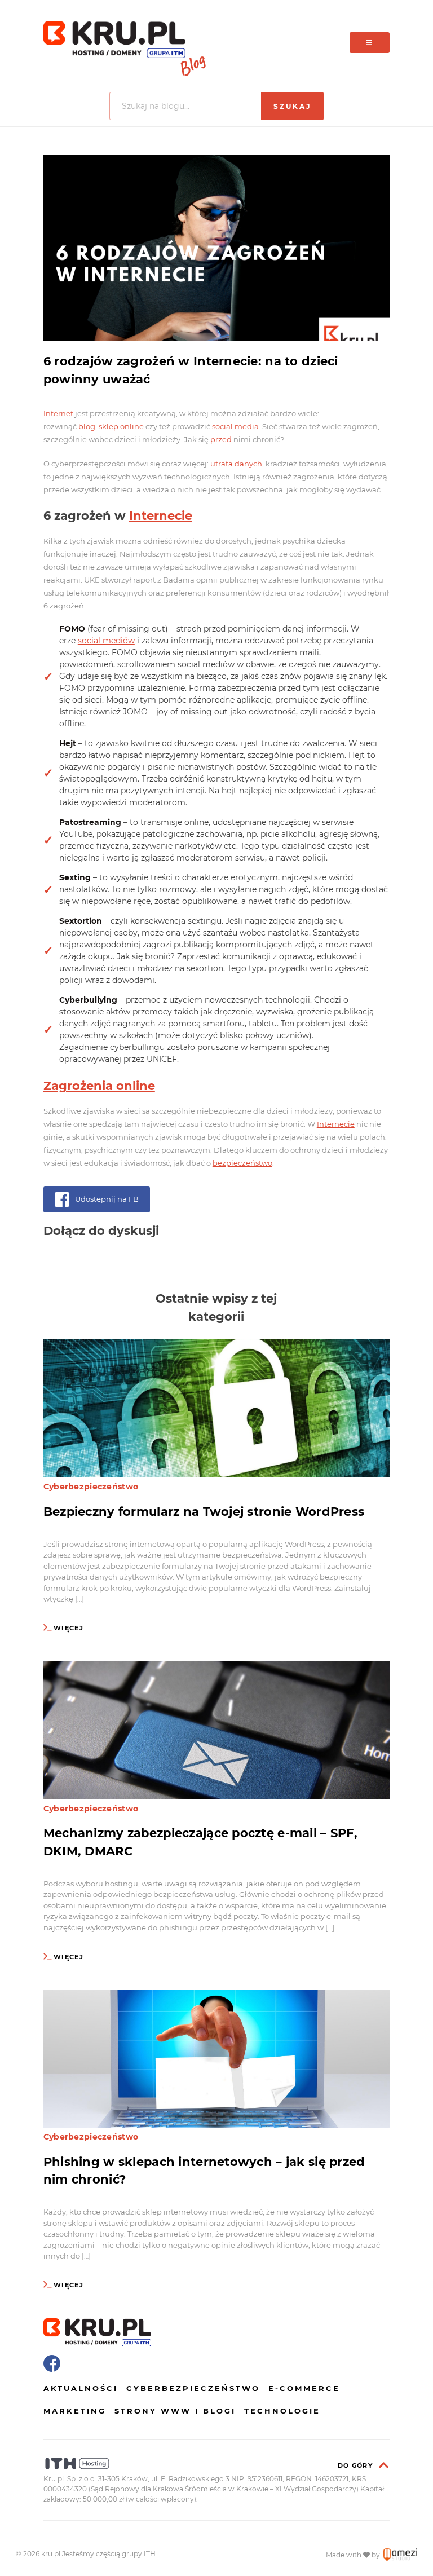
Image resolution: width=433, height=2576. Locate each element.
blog (87, 426)
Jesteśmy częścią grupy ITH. (110, 2554)
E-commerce (304, 2388)
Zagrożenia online (99, 1086)
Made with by (354, 2555)
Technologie (282, 2411)
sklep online (121, 426)
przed (221, 439)
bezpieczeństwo (242, 1163)
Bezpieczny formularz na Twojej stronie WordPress (204, 1512)
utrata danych (236, 464)
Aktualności (81, 2388)
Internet (58, 413)
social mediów (106, 641)
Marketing (75, 2411)
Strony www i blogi (175, 2411)
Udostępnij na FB (107, 1199)
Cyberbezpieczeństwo (91, 1487)
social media (235, 426)
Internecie (161, 516)
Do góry (355, 2465)
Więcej (69, 1628)
